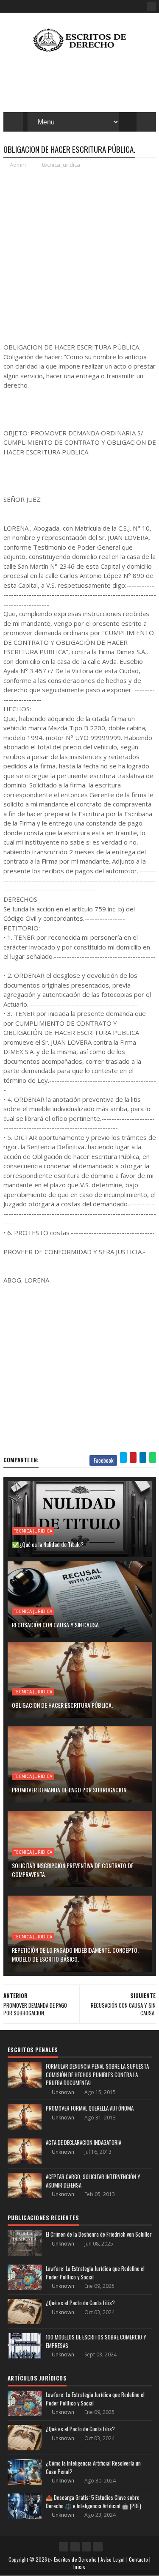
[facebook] (151, 6)
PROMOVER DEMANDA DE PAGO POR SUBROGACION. (70, 1790)
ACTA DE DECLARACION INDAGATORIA (84, 2142)
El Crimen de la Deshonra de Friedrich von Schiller (99, 2234)
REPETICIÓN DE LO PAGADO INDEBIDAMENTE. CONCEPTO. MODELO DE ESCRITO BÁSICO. (75, 1954)
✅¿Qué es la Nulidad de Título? (48, 1544)
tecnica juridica (61, 165)
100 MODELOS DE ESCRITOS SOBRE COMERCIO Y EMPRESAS (96, 2341)
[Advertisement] (79, 255)
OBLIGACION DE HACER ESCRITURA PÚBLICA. (62, 1705)
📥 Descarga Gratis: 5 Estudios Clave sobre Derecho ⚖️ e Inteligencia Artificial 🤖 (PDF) (93, 2502)
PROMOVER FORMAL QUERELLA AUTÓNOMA (90, 2108)
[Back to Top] (98, 2547)
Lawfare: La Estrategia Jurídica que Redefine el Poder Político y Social (95, 2273)
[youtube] (75, 2547)
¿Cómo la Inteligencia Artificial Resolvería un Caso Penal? (93, 2467)
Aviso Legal (113, 2559)
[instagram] (86, 2547)
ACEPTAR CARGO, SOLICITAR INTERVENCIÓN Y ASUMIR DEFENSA (93, 2181)
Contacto (138, 2559)
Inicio (79, 2566)
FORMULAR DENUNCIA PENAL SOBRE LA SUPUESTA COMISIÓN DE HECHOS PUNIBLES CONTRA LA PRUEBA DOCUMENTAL (97, 2074)
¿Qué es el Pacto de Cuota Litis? (80, 2303)
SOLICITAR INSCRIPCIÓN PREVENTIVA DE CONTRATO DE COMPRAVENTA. (73, 1870)
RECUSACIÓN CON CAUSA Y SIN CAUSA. (56, 1625)
